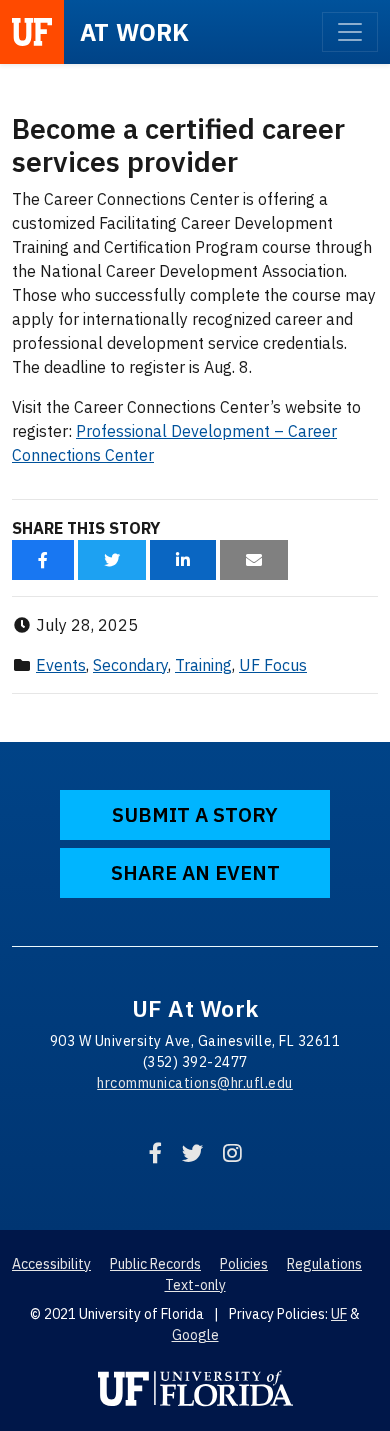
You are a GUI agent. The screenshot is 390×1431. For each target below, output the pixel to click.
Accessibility (51, 1264)
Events (61, 665)
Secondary (130, 665)
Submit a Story (195, 814)
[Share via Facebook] (43, 560)
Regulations (324, 1264)
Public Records (155, 1264)
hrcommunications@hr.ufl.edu (195, 1083)
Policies (244, 1264)
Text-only (195, 1285)
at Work (135, 32)
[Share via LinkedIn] (183, 560)
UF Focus (273, 665)
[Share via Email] (254, 560)
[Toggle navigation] (350, 32)
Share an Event (195, 872)
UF (339, 1314)
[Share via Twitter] (112, 560)
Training (203, 665)
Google (195, 1335)
